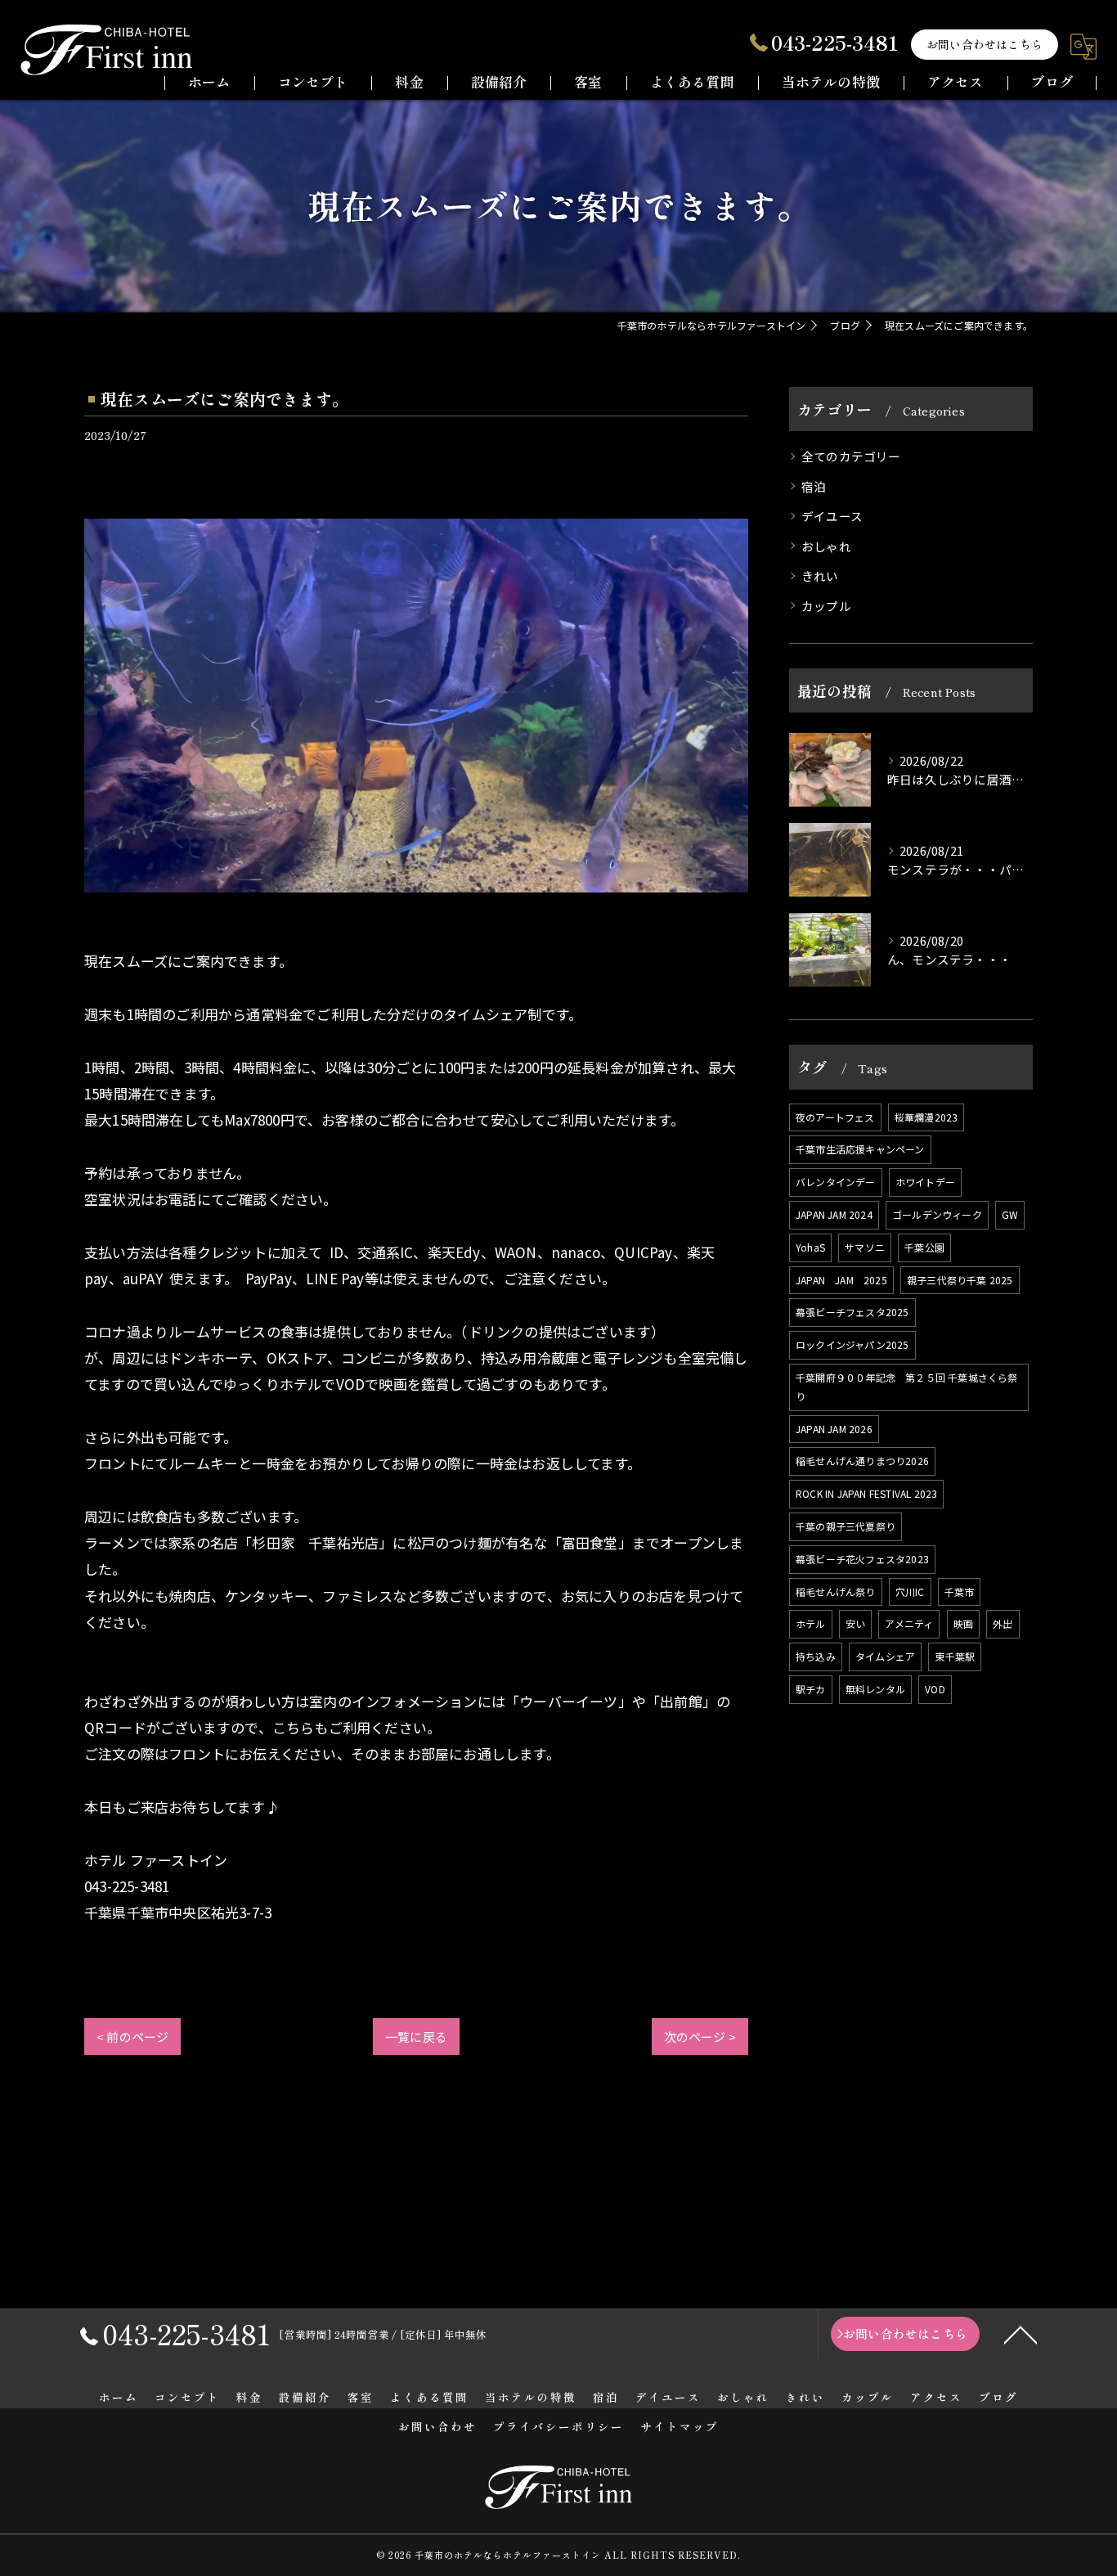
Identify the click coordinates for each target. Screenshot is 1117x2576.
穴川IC (910, 1591)
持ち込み (816, 1656)
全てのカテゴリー (851, 456)
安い (855, 1623)
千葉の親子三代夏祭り (846, 1526)
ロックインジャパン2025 (852, 1344)
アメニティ (909, 1623)
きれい (820, 575)
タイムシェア (885, 1656)
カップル (826, 606)
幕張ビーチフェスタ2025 (852, 1312)
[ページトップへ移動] (1021, 2334)
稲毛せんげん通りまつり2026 (862, 1461)
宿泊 (814, 486)
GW (1010, 1214)
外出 (1003, 1623)
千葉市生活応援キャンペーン (860, 1149)
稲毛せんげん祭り (836, 1591)
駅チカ (811, 1689)
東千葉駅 (955, 1656)
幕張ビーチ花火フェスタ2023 (862, 1559)
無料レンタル (875, 1689)
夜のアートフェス (835, 1117)
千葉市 (960, 1591)
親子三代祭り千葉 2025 (960, 1280)
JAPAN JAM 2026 (834, 1429)
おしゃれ (826, 546)
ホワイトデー (925, 1182)
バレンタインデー (836, 1182)
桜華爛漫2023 (926, 1117)
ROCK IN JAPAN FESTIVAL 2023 (866, 1493)
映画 (963, 1623)
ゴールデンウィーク (937, 1214)
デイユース (832, 516)
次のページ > (700, 2037)
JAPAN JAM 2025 (841, 1280)
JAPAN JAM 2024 (834, 1214)
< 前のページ (132, 2037)
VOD (935, 1689)
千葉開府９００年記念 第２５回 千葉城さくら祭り (907, 1387)
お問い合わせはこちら (985, 44)
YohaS (810, 1247)
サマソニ (865, 1247)
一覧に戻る (416, 2037)
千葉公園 (924, 1247)
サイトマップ (680, 2426)
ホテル (811, 1623)
